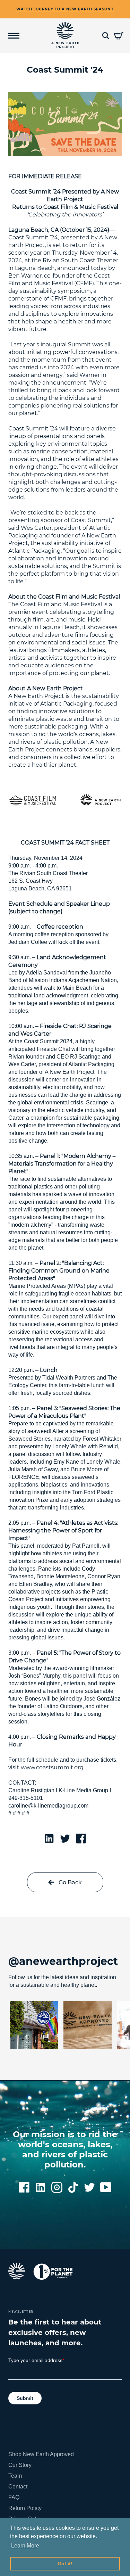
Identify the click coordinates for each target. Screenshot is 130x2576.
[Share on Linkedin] (49, 1838)
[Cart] (119, 36)
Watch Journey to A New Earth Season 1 (65, 9)
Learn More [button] (25, 2546)
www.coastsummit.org (52, 1767)
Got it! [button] (65, 2563)
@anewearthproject (63, 1961)
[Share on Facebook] (81, 1838)
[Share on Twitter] (65, 1838)
